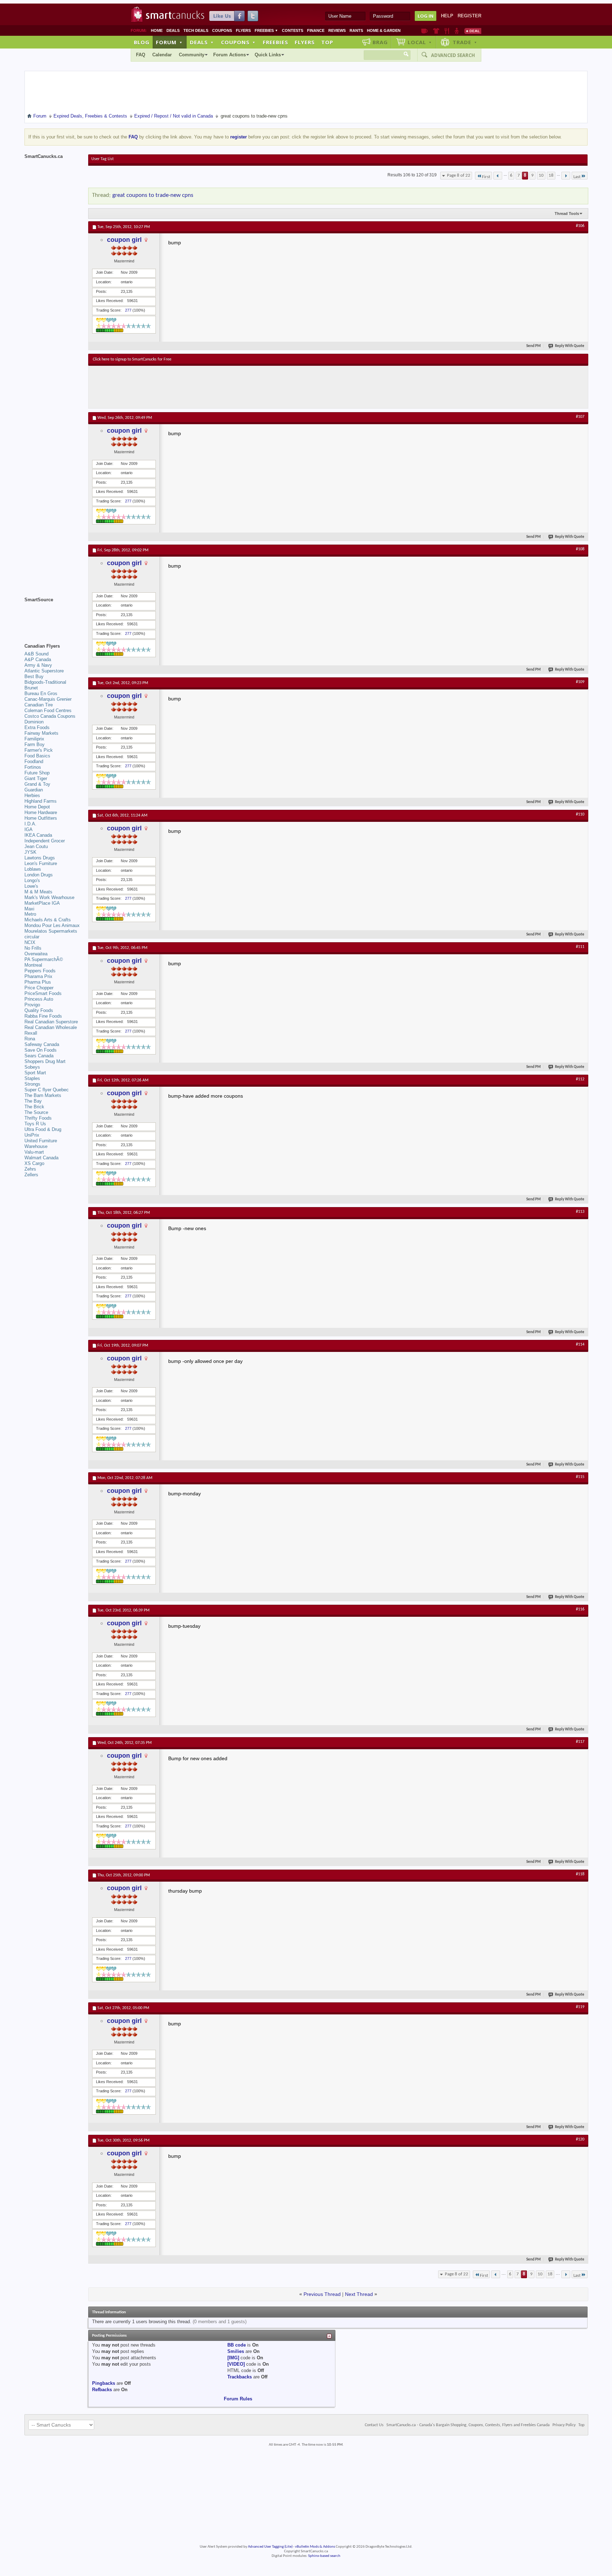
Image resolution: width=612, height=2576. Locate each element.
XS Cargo (34, 1163)
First (486, 177)
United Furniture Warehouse (41, 1144)
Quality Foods (39, 1010)
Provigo (32, 1005)
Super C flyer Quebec (47, 1090)
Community (192, 55)
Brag (380, 42)
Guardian (34, 790)
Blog (142, 42)
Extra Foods (37, 727)
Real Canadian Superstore (51, 1022)
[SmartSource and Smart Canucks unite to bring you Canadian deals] (53, 615)
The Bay (33, 1101)
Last (577, 177)
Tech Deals (196, 30)
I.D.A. (30, 824)
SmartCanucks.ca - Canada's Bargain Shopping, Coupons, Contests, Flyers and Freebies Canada (468, 2425)
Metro (30, 914)
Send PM (534, 346)
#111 (580, 947)
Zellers (31, 1175)
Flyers (243, 30)
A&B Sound (36, 654)
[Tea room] (424, 31)
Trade (465, 42)
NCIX (30, 942)
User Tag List (103, 159)
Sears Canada (39, 1056)
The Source (36, 1112)
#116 (580, 1609)
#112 (580, 1079)
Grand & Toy (37, 784)
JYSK (30, 852)
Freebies (266, 30)
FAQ (141, 55)
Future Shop (37, 773)
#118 (580, 1874)
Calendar (162, 55)
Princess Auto (39, 999)
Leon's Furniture (41, 863)
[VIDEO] (236, 2364)
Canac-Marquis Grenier (48, 699)
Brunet (31, 688)
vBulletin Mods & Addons (315, 2547)
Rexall (31, 1033)
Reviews (337, 30)
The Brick (34, 1107)
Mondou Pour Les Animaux (52, 925)
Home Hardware (41, 812)
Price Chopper (39, 988)
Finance (316, 30)
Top (327, 42)
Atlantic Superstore (44, 671)
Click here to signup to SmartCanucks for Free (132, 359)
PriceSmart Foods (43, 993)
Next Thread (359, 2294)
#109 (580, 682)
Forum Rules (238, 2399)
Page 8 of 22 (459, 175)
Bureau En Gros (41, 693)
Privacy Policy (564, 2425)
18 (551, 175)
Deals (173, 30)
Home (157, 30)
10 (541, 175)
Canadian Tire (39, 705)
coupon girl (124, 240)
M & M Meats (38, 892)
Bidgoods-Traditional (45, 682)
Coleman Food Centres (48, 710)
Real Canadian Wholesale (51, 1027)
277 (128, 310)
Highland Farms (41, 801)
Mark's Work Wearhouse (49, 897)
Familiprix (34, 739)
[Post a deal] (473, 31)
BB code (237, 2345)
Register (469, 16)
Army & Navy (38, 665)
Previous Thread (322, 2294)
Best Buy (34, 676)
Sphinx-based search (324, 2556)
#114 (580, 1344)
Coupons (222, 30)
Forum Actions (229, 55)
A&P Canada (38, 659)
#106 (580, 226)
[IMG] (233, 2358)
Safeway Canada (42, 1044)
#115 (580, 1477)
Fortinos (33, 767)
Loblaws (33, 869)
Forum (169, 42)
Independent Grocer (45, 841)
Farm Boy (35, 744)
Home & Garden (384, 30)
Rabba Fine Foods (43, 1016)
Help (447, 16)
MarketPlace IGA (42, 903)
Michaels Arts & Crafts (48, 920)
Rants (356, 30)
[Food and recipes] (447, 31)
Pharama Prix (38, 976)
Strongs (32, 1084)
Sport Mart (35, 1073)
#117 (580, 1742)
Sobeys (32, 1067)
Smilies (236, 2351)
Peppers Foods (40, 971)
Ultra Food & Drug (43, 1129)
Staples (32, 1078)
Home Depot (37, 807)
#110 (580, 814)
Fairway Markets (41, 733)
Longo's (32, 880)
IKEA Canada (38, 835)
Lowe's (31, 886)
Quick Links (268, 55)
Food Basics (37, 756)
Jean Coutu (36, 846)
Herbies (32, 795)
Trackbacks (240, 2377)
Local (420, 42)
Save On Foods (41, 1050)
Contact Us (374, 2425)
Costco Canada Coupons (50, 716)
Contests (293, 30)
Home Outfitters (41, 818)
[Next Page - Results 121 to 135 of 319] (566, 176)
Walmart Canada (41, 1158)
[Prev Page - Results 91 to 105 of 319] (498, 176)
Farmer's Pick (39, 750)
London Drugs (39, 875)
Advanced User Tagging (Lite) (270, 2547)
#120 (580, 2139)
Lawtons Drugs (40, 858)
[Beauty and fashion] (436, 31)
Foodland (34, 761)
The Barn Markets (43, 1095)
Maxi (29, 909)
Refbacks (102, 2390)
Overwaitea (36, 954)
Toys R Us (35, 1124)
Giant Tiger (36, 778)
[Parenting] (457, 31)
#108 (580, 549)
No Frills (33, 948)
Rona (30, 1039)
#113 (580, 1212)
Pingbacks (104, 2383)
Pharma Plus (38, 982)
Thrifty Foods (38, 1118)
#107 (580, 417)
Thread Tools (567, 214)
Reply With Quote (570, 346)
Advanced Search (453, 55)
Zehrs (30, 1169)
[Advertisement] (223, 387)
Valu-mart (34, 1152)
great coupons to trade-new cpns (153, 195)
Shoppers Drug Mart (45, 1061)
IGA (29, 829)
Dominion (34, 722)
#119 (580, 2007)
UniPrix (32, 1135)
